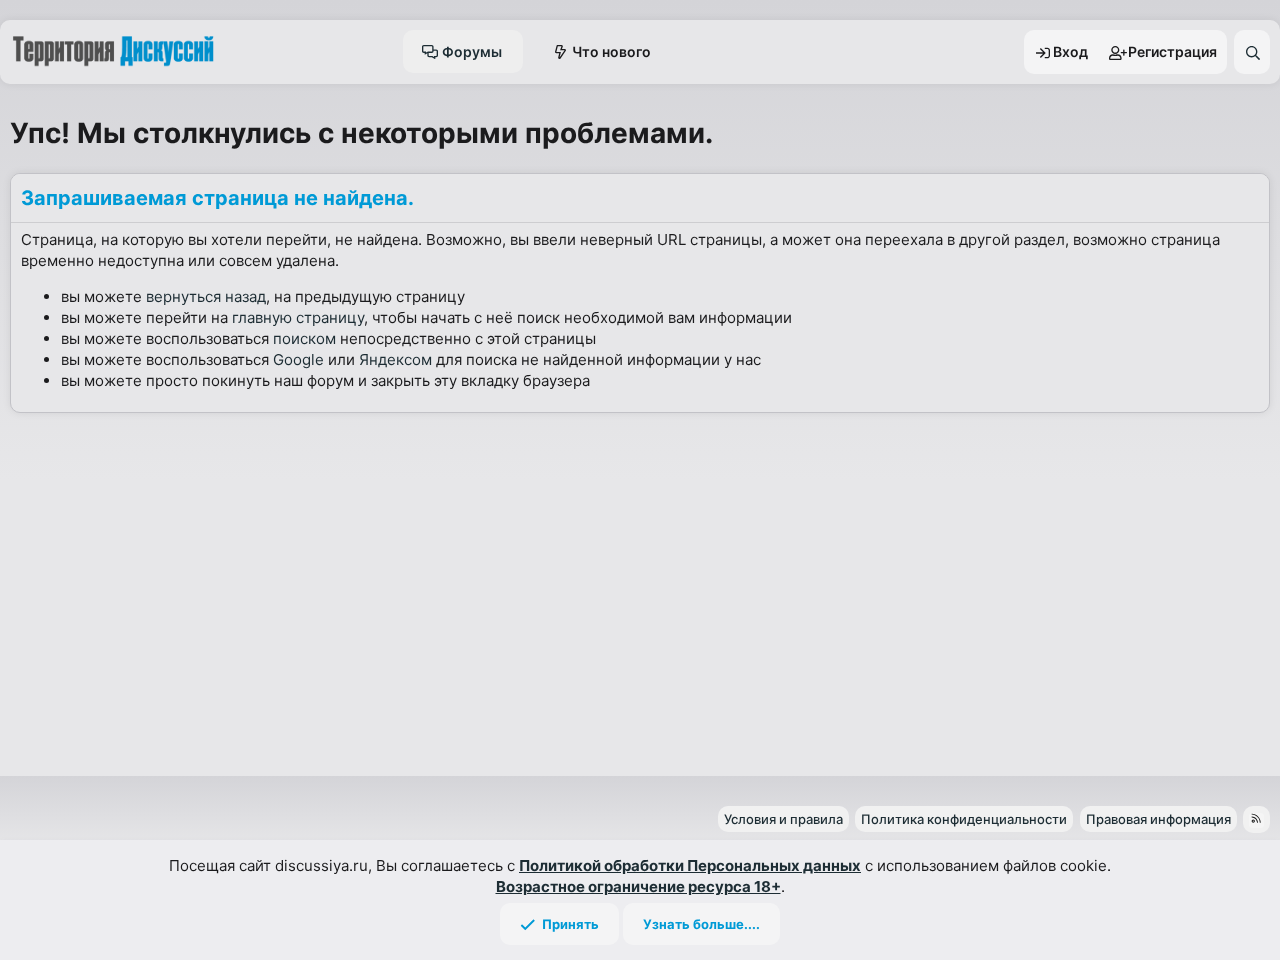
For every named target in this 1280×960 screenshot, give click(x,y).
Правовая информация (1158, 819)
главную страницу (298, 317)
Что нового (611, 51)
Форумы (472, 51)
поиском (304, 338)
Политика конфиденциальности (964, 819)
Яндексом (395, 359)
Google (298, 359)
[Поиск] (1252, 52)
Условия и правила (783, 819)
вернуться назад (206, 296)
